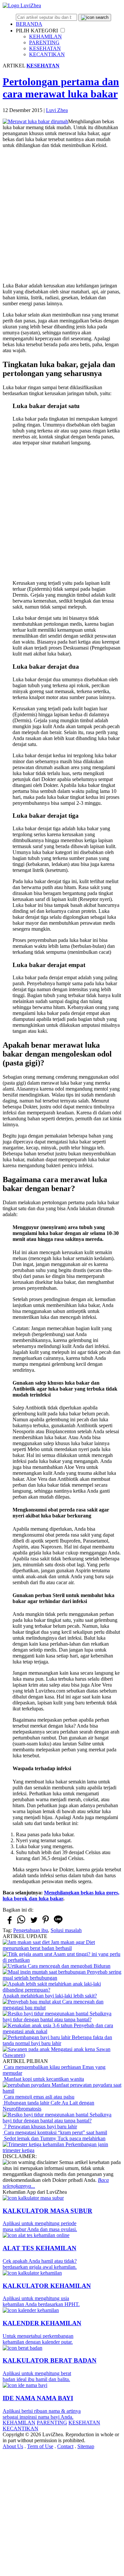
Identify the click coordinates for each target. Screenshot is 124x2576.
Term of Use (40, 2446)
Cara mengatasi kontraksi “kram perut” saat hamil (55, 2132)
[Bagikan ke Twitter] (33, 1923)
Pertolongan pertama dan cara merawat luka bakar (61, 88)
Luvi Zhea (57, 110)
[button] (63, 30)
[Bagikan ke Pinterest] (46, 1923)
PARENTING (44, 42)
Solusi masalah (66, 1930)
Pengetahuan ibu (31, 1930)
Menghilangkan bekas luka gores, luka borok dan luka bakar (61, 1896)
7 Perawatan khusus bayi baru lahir (40, 2127)
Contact (65, 2446)
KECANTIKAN (47, 54)
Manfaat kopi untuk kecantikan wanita (43, 2079)
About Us (13, 2446)
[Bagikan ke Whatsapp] (21, 1923)
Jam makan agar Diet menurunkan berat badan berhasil (49, 1945)
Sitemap (86, 2446)
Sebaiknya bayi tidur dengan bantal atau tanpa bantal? (57, 2016)
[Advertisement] (62, 216)
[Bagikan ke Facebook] (9, 1923)
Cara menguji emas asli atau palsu (39, 2097)
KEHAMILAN (45, 37)
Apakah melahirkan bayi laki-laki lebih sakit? (50, 1996)
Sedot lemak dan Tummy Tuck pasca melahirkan (54, 2138)
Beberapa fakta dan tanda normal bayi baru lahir (57, 2040)
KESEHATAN (45, 48)
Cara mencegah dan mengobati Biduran (68, 1966)
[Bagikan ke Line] (58, 1923)
